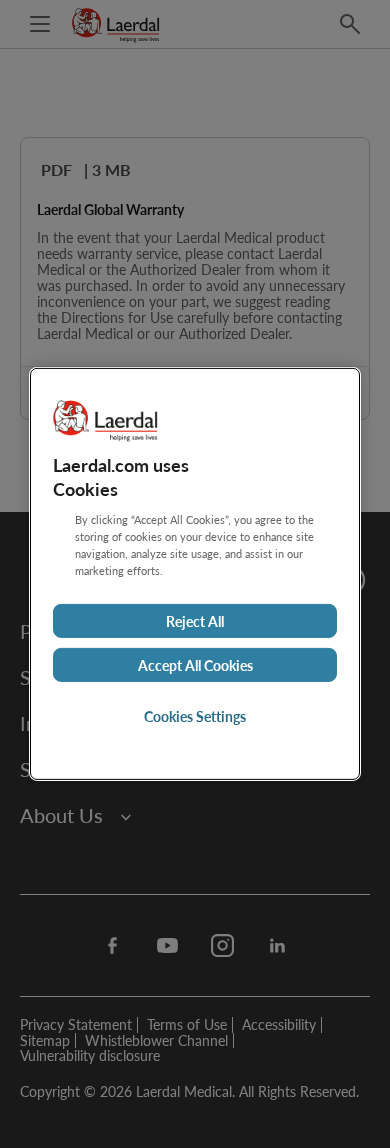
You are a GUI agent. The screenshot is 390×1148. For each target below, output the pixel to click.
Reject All (195, 621)
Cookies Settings (195, 716)
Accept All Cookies (195, 665)
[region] (195, 574)
